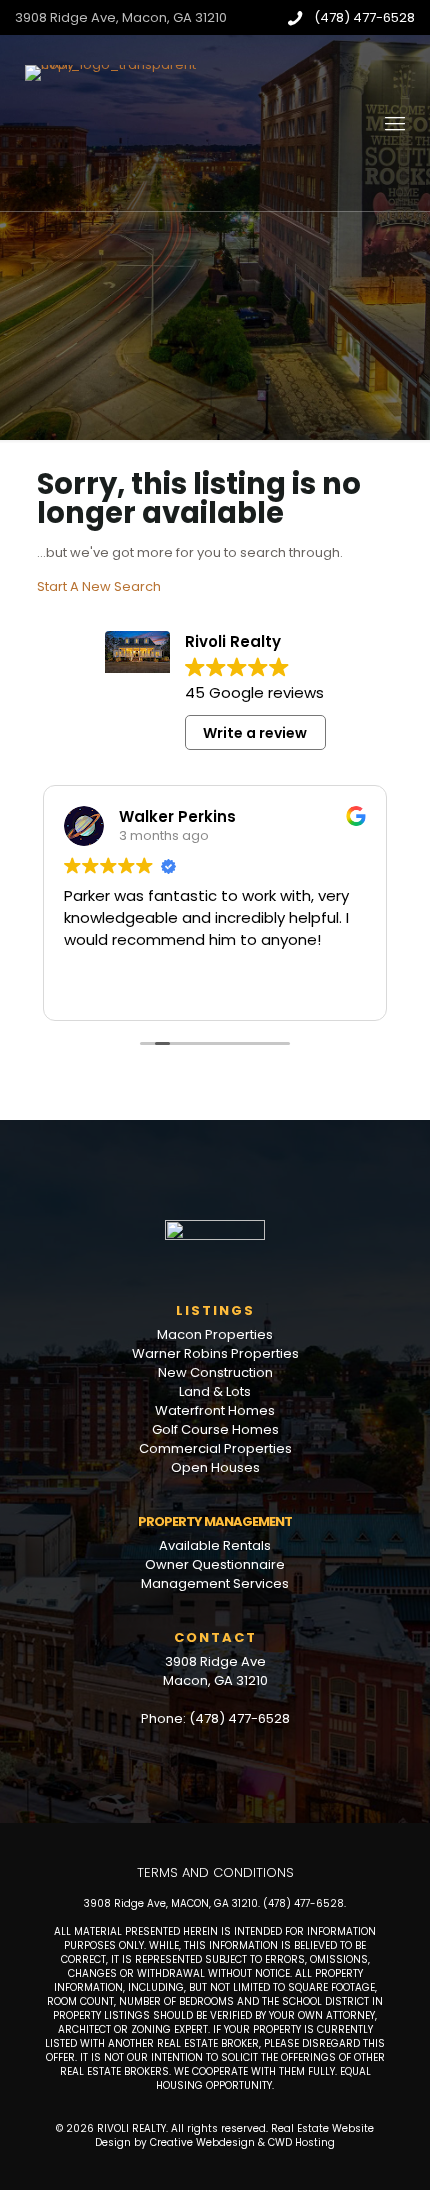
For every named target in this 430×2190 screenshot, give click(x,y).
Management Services (215, 1583)
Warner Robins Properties (215, 1353)
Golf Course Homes (215, 1429)
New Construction (215, 1372)
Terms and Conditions (215, 1872)
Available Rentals (215, 1545)
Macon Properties (215, 1334)
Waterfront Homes (215, 1410)
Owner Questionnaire (215, 1564)
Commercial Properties (215, 1448)
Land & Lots (215, 1391)
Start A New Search (99, 586)
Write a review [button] (255, 733)
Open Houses (215, 1467)
